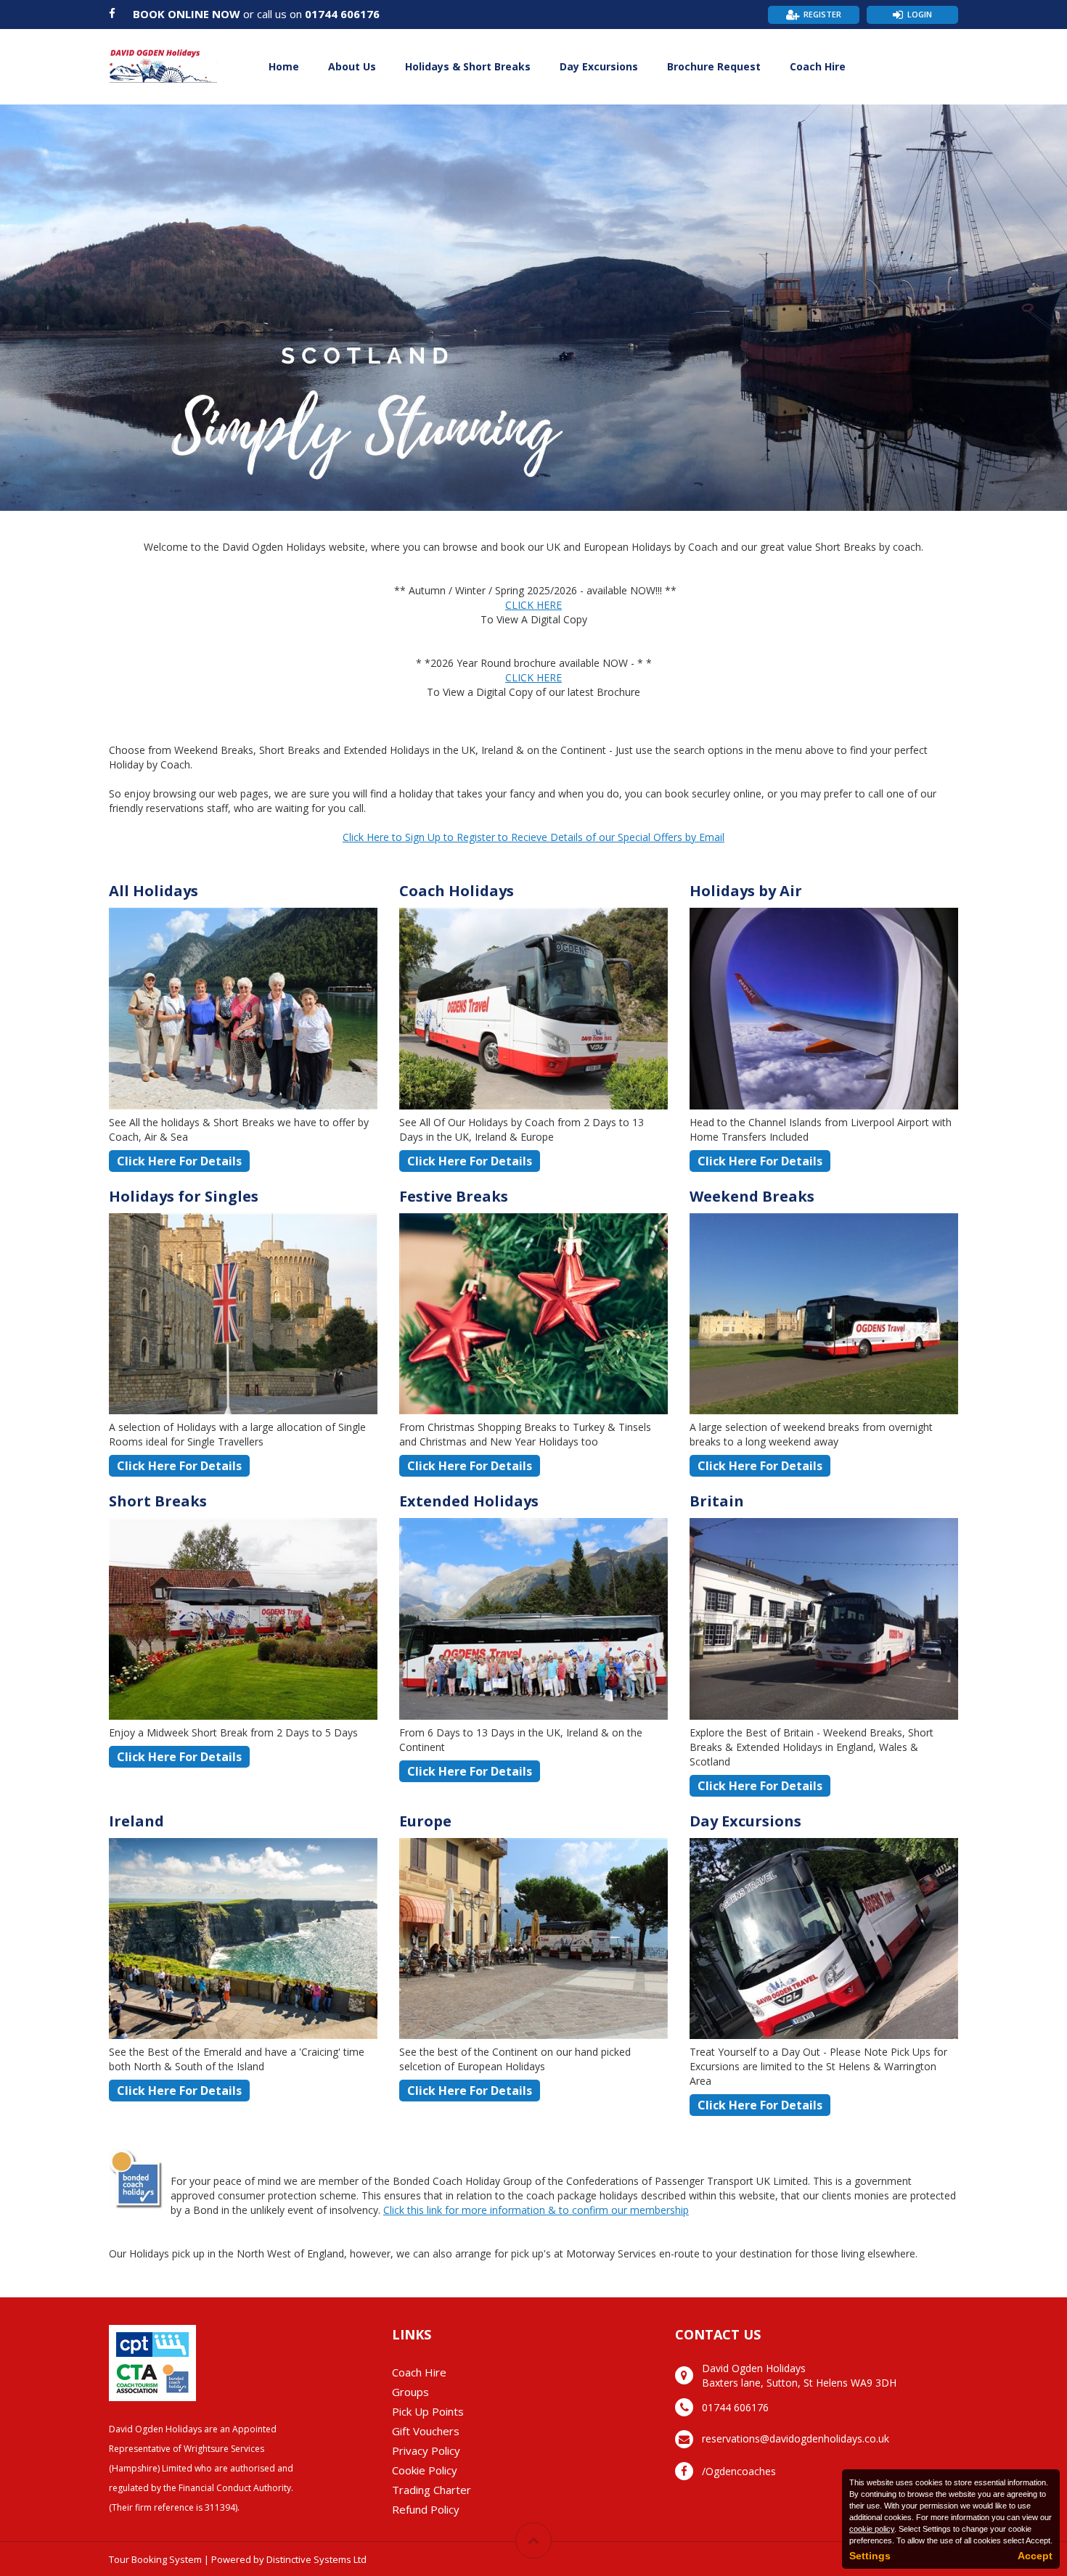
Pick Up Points (428, 2411)
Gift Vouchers (426, 2431)
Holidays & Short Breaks (468, 66)
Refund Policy (426, 2509)
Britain (717, 1501)
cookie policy (872, 2529)
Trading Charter (432, 2490)
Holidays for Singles (184, 1196)
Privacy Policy (426, 2450)
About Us (352, 66)
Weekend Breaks (752, 1196)
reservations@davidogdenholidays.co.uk (796, 2438)
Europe (425, 1821)
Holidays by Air (746, 891)
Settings (870, 2556)
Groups (410, 2392)
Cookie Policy (425, 2470)
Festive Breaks (454, 1196)
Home (284, 66)
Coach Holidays (457, 891)
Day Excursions (599, 66)
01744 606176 (342, 14)
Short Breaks (158, 1501)
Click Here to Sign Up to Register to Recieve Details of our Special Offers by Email (533, 837)
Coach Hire (818, 66)
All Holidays (154, 891)
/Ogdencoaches (739, 2471)
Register (822, 14)
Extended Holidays (469, 1501)
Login (920, 14)
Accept (1035, 2556)
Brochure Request (714, 66)
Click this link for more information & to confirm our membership (536, 2210)
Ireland (136, 1821)
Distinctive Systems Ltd (316, 2559)
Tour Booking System (155, 2559)
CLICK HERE (533, 605)
